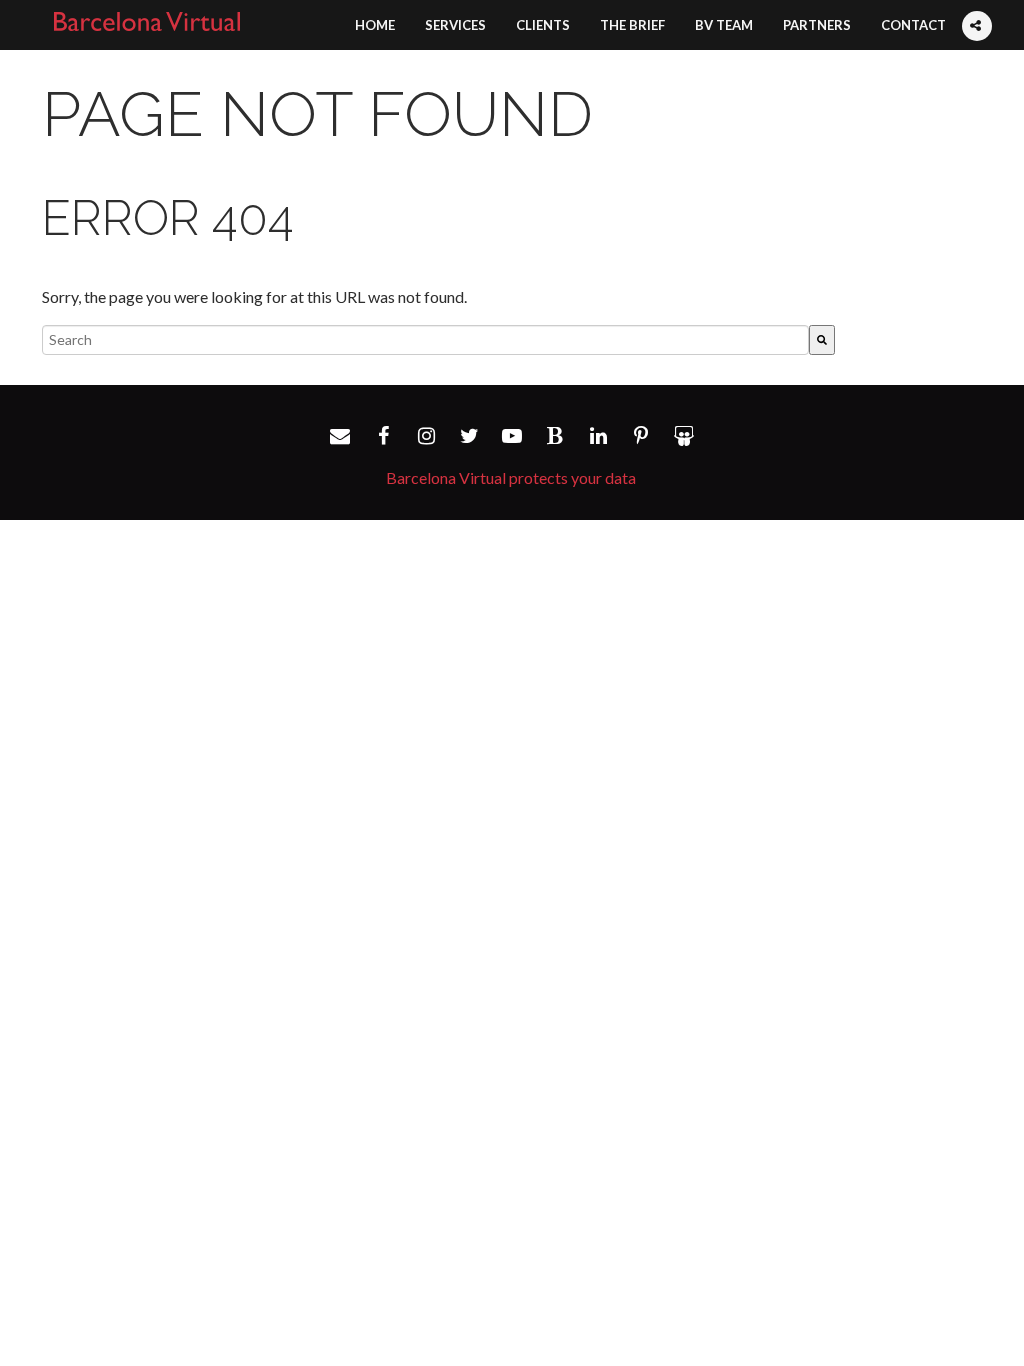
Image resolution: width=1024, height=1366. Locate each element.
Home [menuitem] (375, 25)
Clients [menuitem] (543, 25)
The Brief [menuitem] (632, 25)
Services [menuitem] (455, 25)
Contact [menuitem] (913, 25)
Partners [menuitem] (817, 25)
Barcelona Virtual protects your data (511, 477)
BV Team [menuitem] (724, 25)
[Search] (822, 340)
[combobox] (425, 340)
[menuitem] (976, 6)
